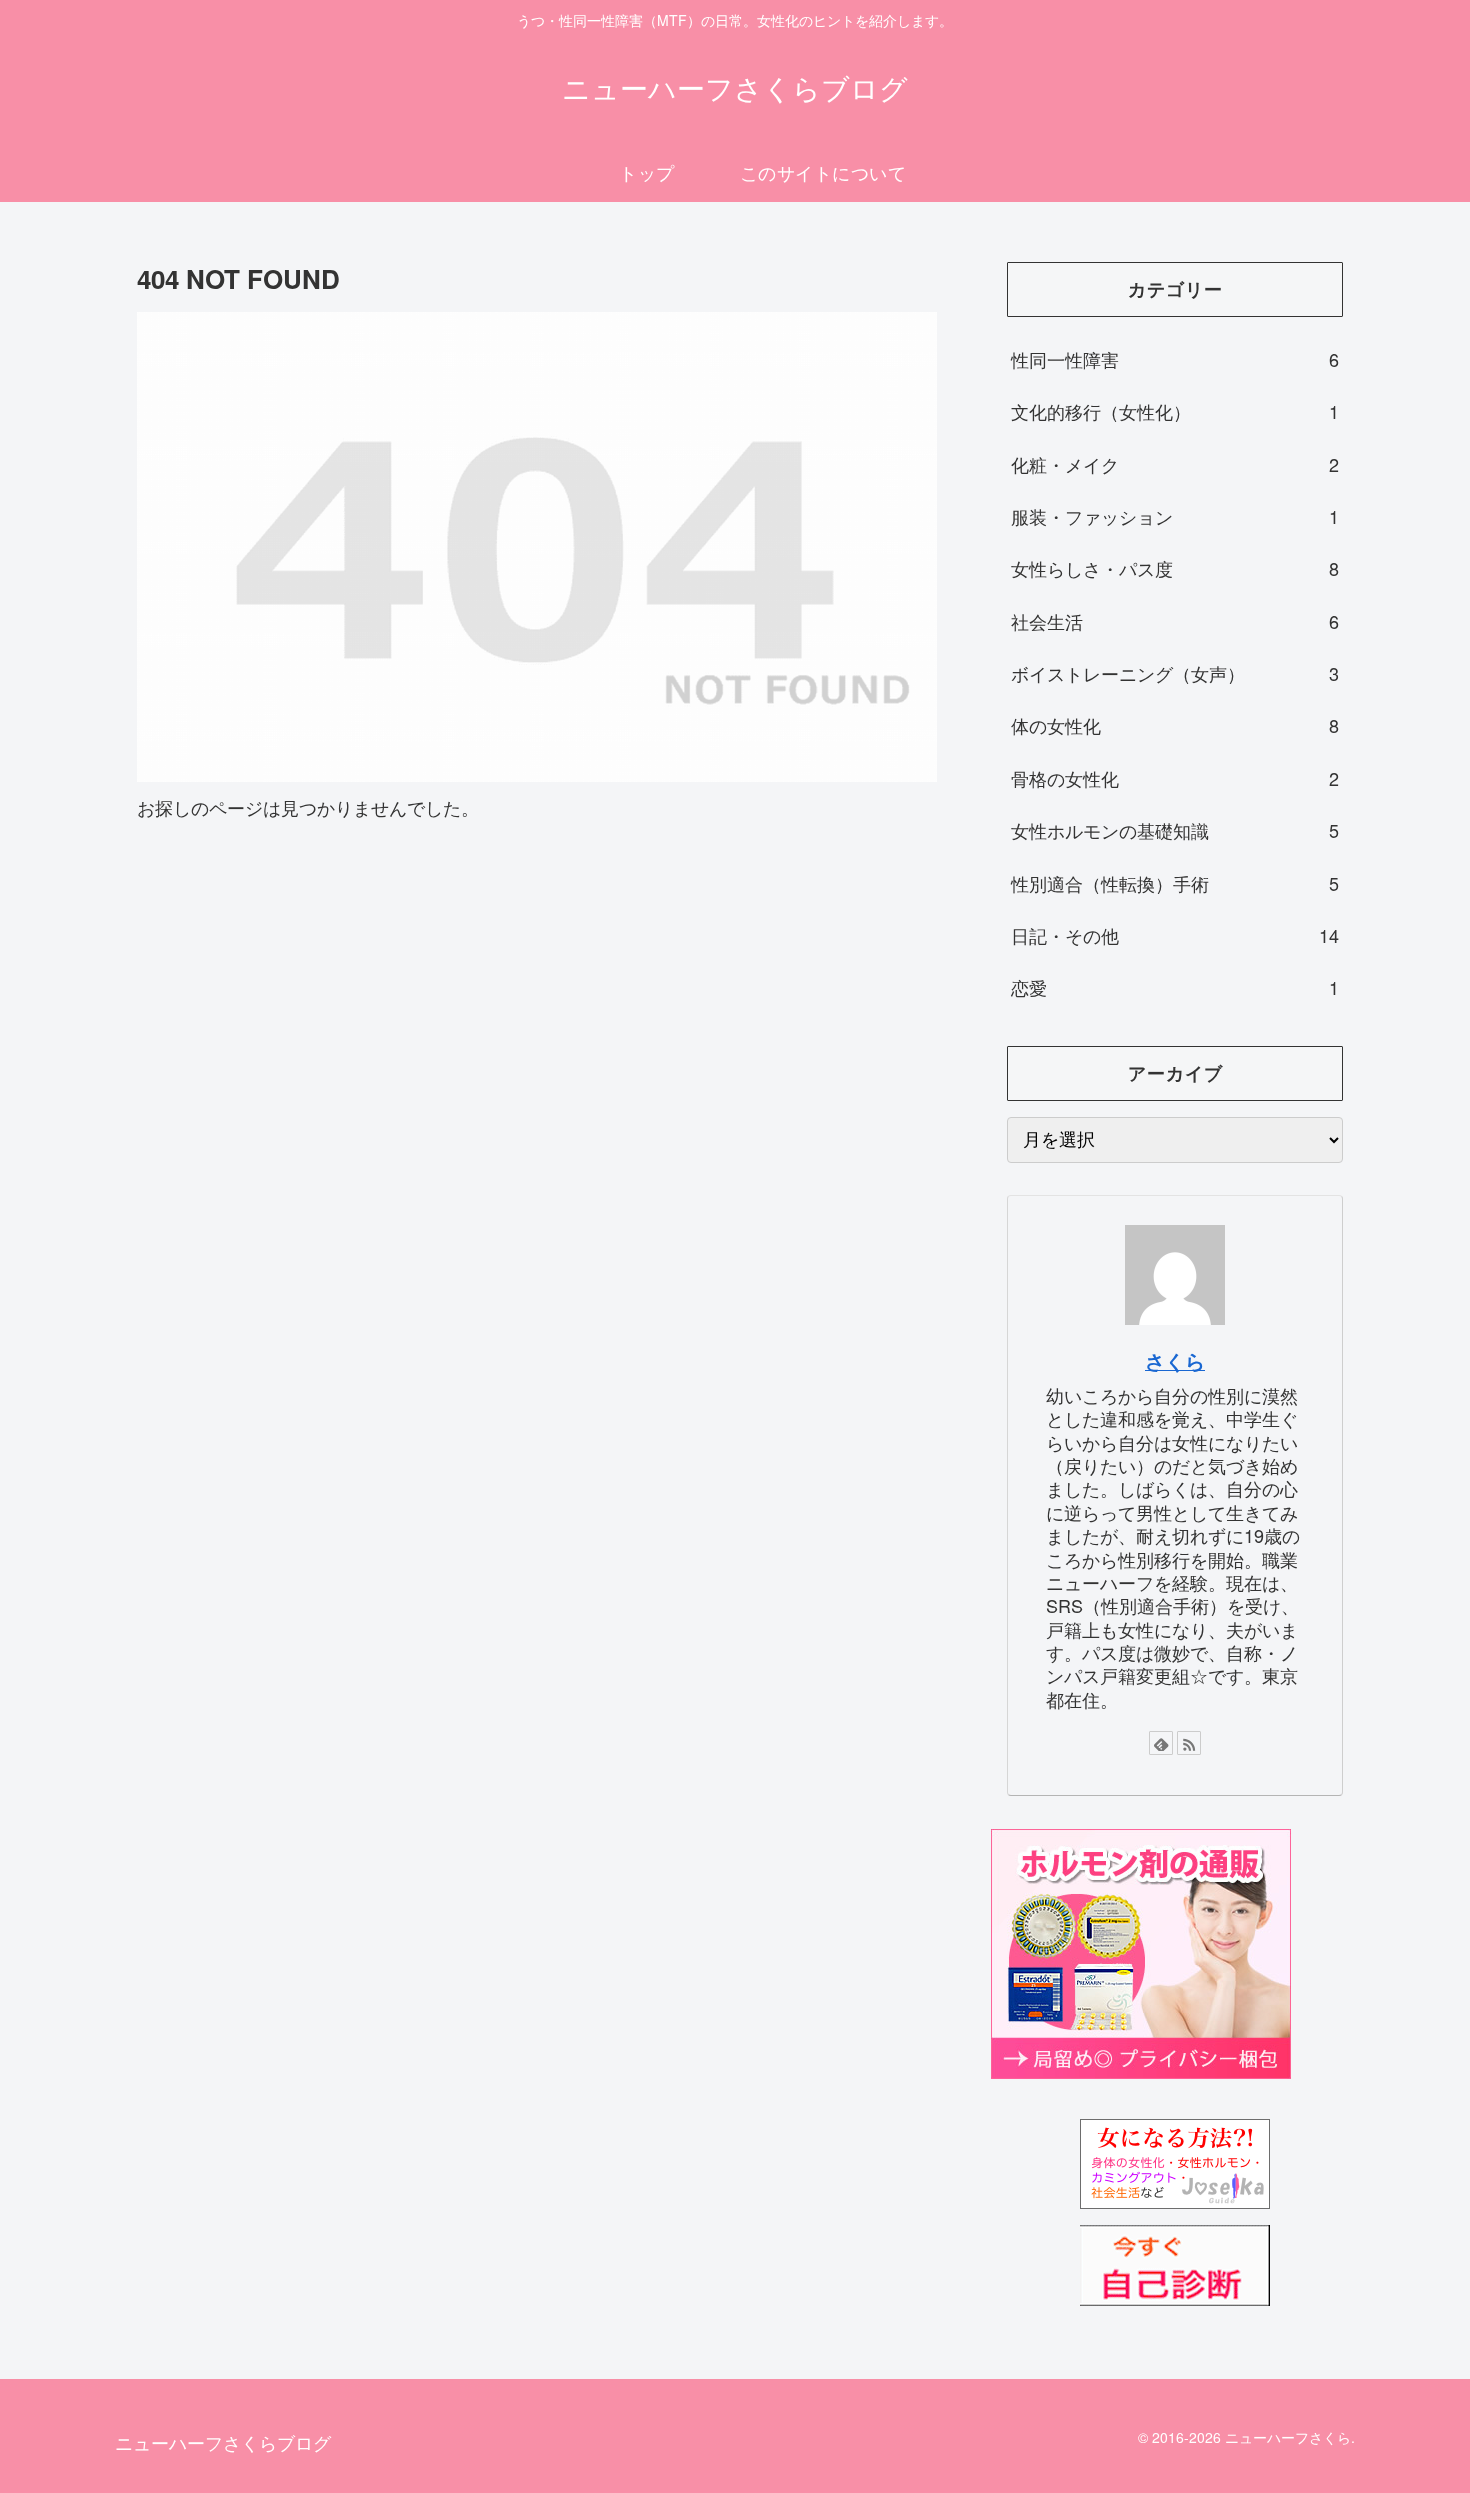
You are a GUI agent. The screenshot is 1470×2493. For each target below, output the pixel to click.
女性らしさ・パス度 (1175, 568)
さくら (1175, 1361)
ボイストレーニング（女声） (1175, 673)
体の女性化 (1175, 725)
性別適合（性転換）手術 (1175, 883)
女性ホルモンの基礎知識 (1175, 830)
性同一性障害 (1175, 359)
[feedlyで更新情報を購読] (1161, 1743)
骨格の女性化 (1175, 778)
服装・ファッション (1175, 516)
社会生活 (1175, 621)
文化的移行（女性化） (1175, 411)
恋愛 (1175, 987)
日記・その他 (1175, 935)
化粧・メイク (1175, 464)
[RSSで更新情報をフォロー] (1189, 1743)
